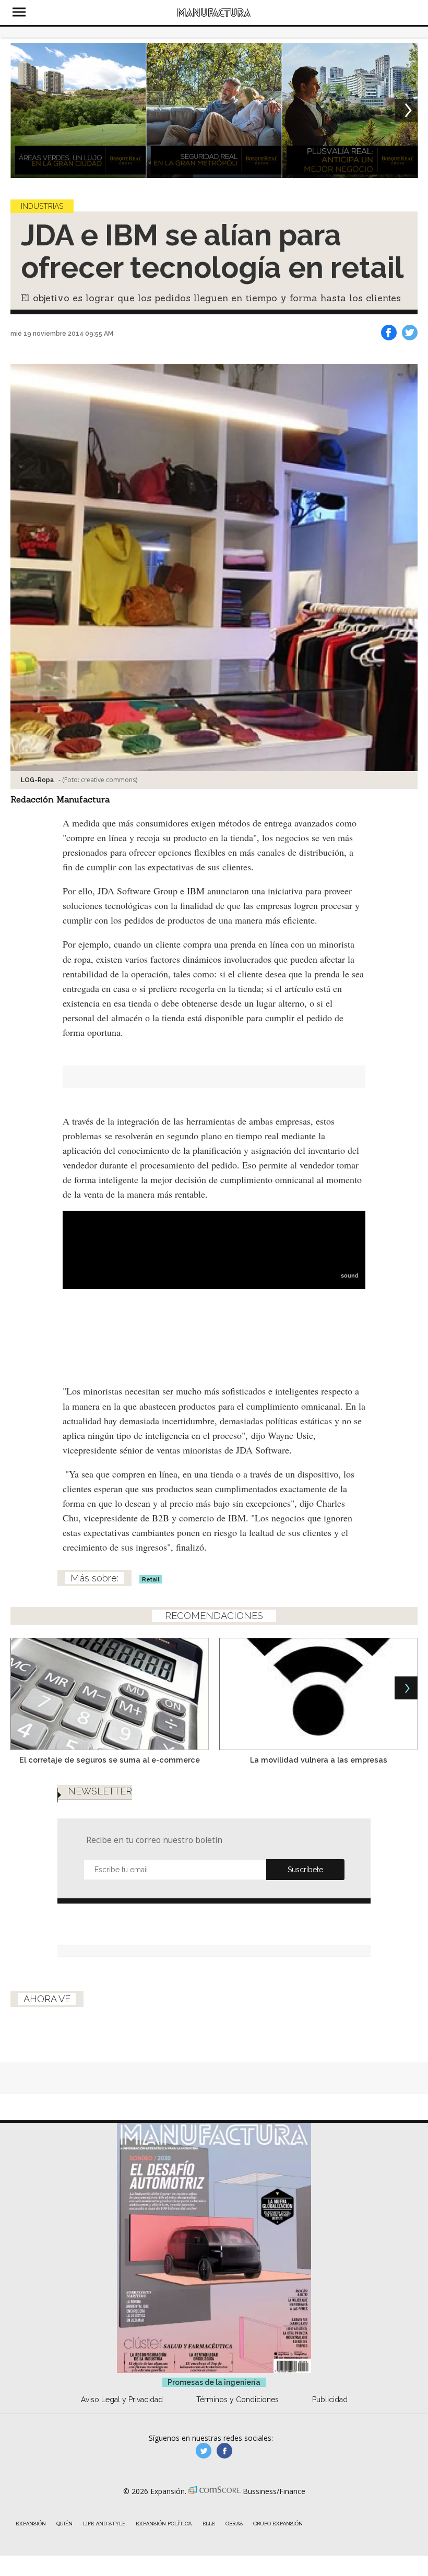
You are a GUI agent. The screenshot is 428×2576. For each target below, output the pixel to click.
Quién (64, 2524)
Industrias (42, 206)
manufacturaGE (204, 2451)
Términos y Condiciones (237, 2400)
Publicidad (330, 2400)
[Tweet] (410, 333)
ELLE (209, 2524)
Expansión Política (164, 2524)
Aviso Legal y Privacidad (122, 2400)
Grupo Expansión (278, 2524)
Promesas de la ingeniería (214, 2382)
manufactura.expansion (224, 2451)
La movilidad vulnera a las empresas (319, 1760)
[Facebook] (389, 333)
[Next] (406, 110)
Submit (305, 1870)
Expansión (31, 2524)
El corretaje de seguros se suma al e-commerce (110, 1760)
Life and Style (104, 2524)
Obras (234, 2524)
